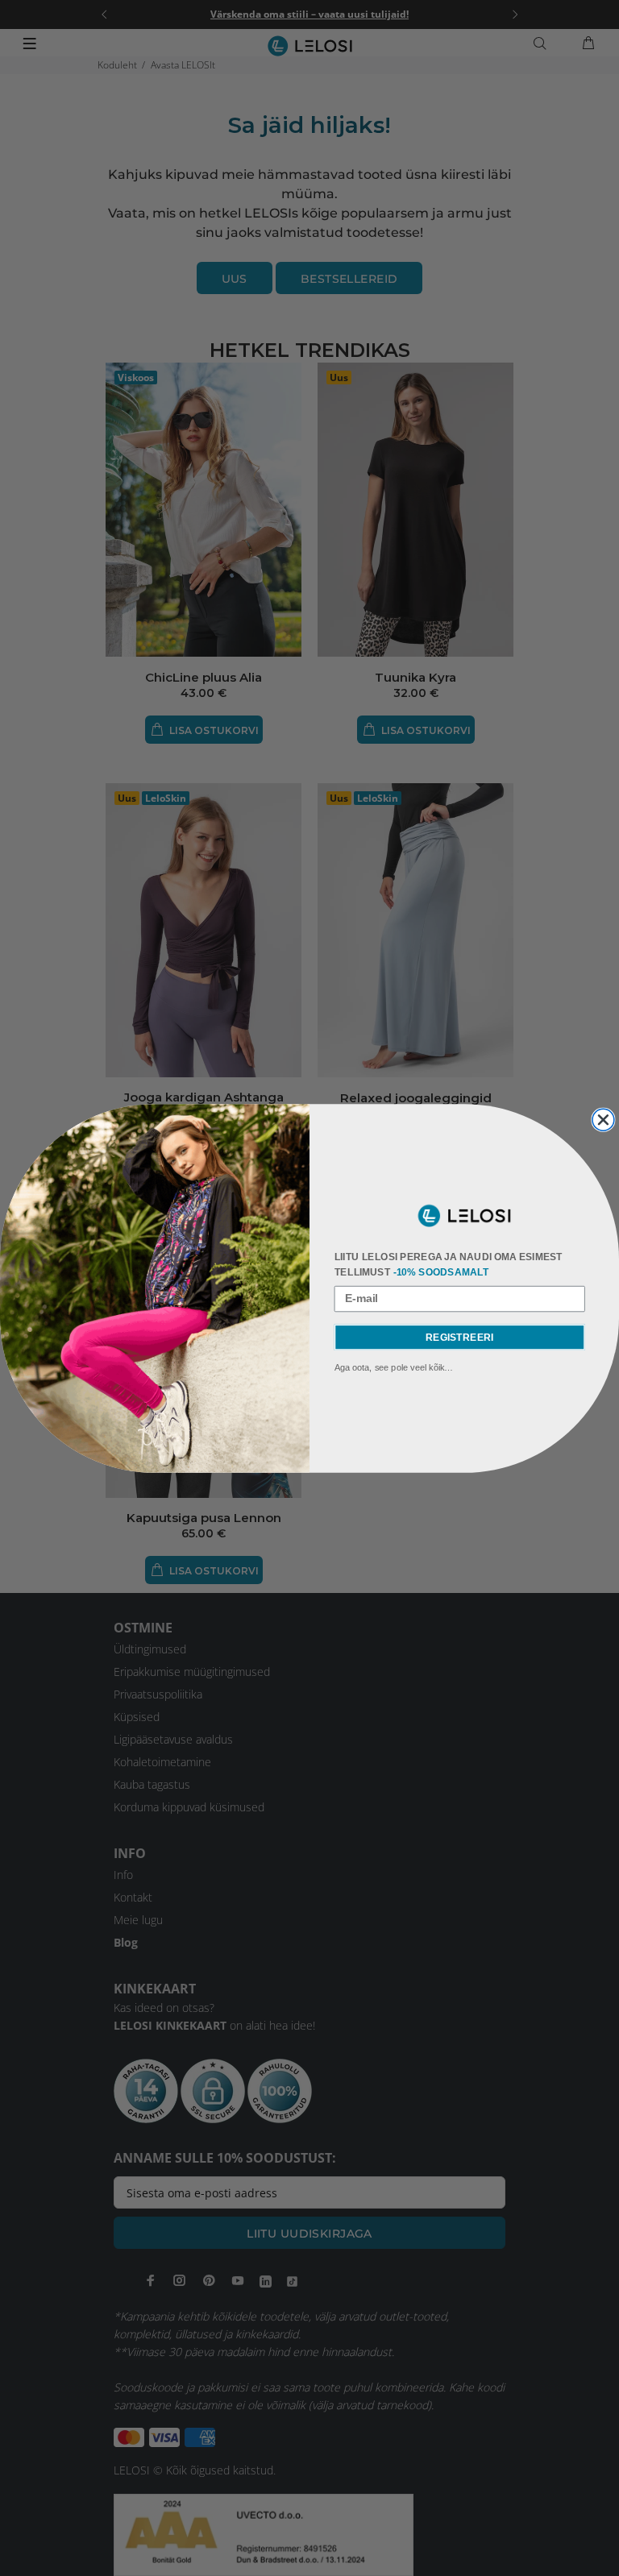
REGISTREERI (459, 1336)
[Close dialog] (603, 1120)
